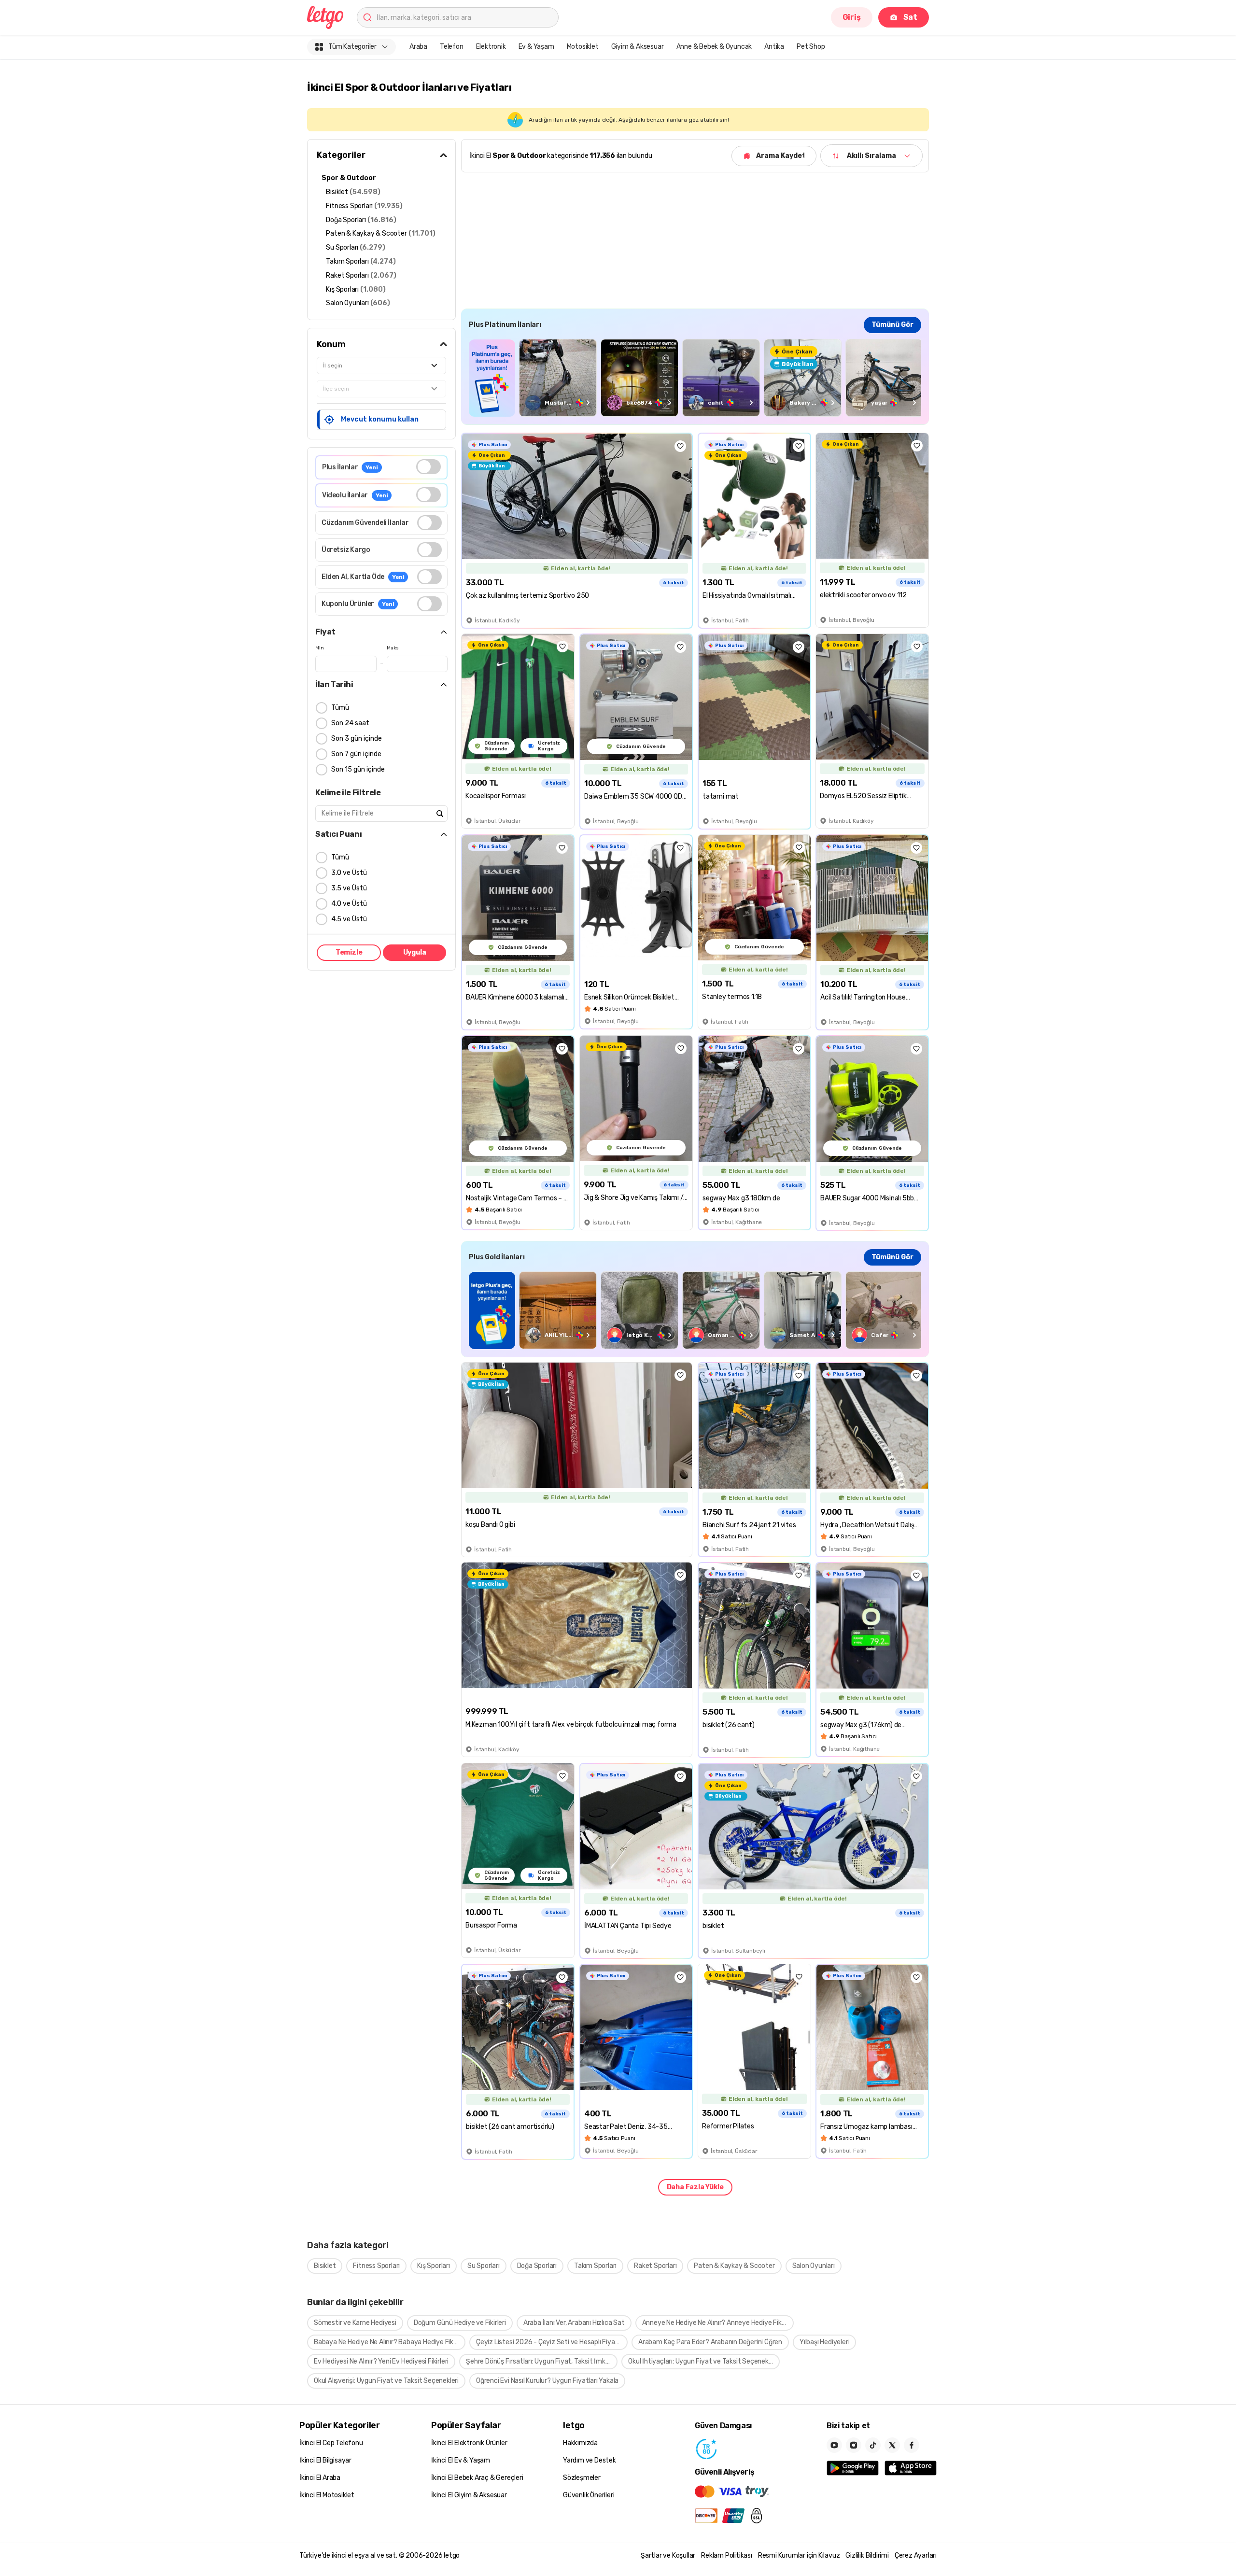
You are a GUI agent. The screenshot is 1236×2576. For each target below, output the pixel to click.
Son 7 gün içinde (356, 754)
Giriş (852, 17)
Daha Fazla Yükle (695, 2187)
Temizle (349, 952)
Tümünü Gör (892, 325)
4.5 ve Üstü (349, 919)
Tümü (340, 708)
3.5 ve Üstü (349, 888)
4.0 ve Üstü (349, 904)
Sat (910, 17)
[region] (695, 378)
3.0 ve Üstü (349, 873)
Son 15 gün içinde (358, 769)
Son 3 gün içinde (357, 739)
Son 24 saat (350, 723)
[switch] (428, 467)
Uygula (415, 952)
